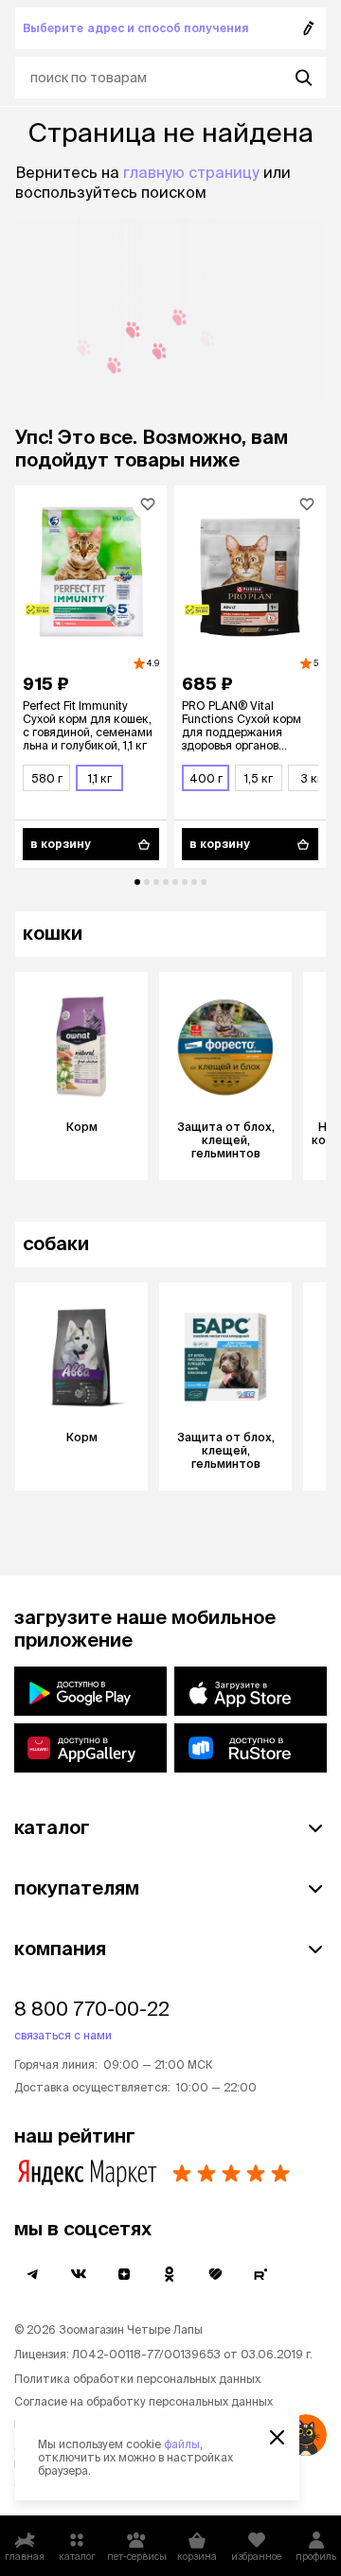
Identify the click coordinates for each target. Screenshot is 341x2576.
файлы (182, 2444)
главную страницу (191, 172)
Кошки (53, 933)
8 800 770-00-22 (92, 2009)
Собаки (56, 1243)
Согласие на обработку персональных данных (144, 2401)
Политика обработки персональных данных (137, 2379)
